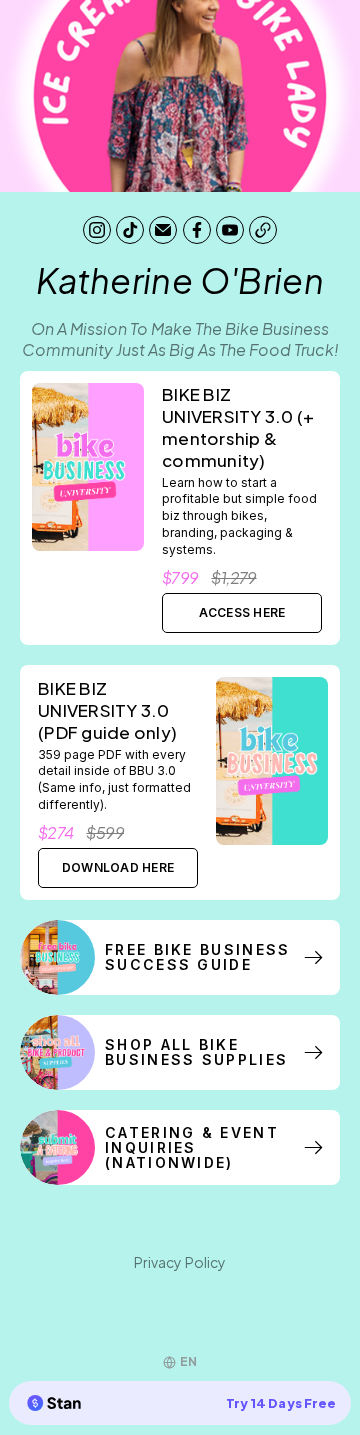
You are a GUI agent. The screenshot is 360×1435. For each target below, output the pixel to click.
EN (188, 1361)
